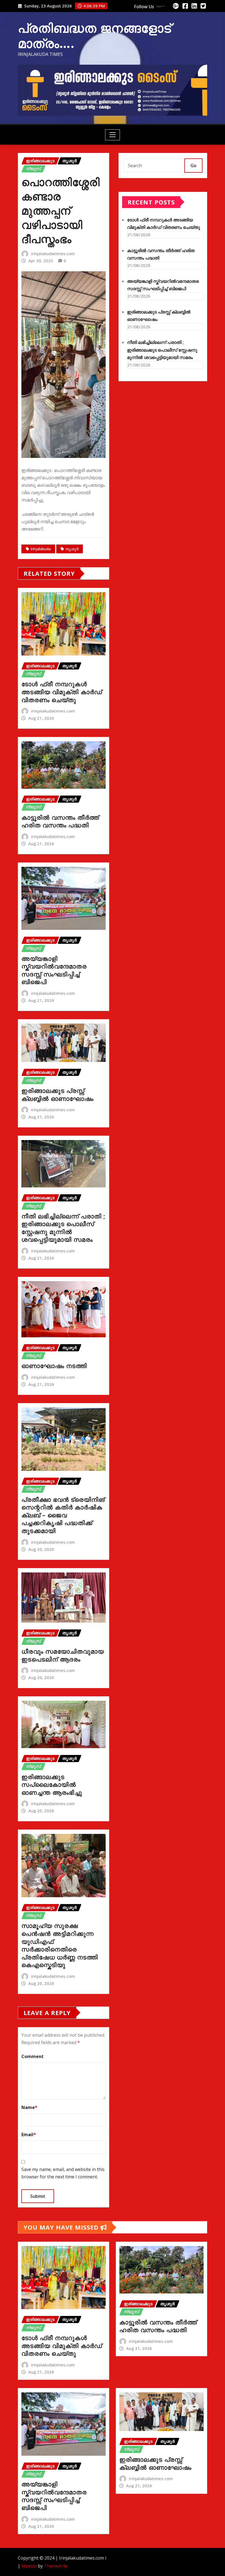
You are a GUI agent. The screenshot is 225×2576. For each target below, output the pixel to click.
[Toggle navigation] (113, 135)
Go (193, 166)
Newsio (29, 2566)
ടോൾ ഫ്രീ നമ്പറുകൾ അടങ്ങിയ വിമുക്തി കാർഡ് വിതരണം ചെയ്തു (62, 692)
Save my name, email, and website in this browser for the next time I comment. (63, 2173)
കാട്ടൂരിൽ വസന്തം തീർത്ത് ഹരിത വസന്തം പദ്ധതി (60, 821)
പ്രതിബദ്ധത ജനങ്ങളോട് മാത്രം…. (95, 35)
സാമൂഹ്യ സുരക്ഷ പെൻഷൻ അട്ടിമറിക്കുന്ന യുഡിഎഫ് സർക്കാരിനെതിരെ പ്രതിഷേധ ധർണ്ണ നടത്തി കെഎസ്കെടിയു (60, 1945)
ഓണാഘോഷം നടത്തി (54, 1366)
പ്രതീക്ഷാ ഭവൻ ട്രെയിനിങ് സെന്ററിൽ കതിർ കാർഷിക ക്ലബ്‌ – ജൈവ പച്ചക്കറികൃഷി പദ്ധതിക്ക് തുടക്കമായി (63, 1515)
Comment (33, 2056)
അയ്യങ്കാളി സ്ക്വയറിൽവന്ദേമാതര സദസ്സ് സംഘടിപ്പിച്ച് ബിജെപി (54, 970)
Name (29, 2107)
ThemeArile (56, 2566)
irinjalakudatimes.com (53, 253)
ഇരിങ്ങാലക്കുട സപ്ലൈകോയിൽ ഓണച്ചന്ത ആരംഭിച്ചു (52, 1784)
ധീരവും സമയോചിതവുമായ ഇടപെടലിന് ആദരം (63, 1655)
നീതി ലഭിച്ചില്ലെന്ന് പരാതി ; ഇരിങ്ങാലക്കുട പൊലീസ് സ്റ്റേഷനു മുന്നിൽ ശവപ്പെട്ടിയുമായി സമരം (63, 1228)
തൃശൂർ (72, 549)
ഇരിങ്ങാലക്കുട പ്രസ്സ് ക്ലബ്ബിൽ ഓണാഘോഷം (57, 1094)
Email (29, 2135)
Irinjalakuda (41, 549)
